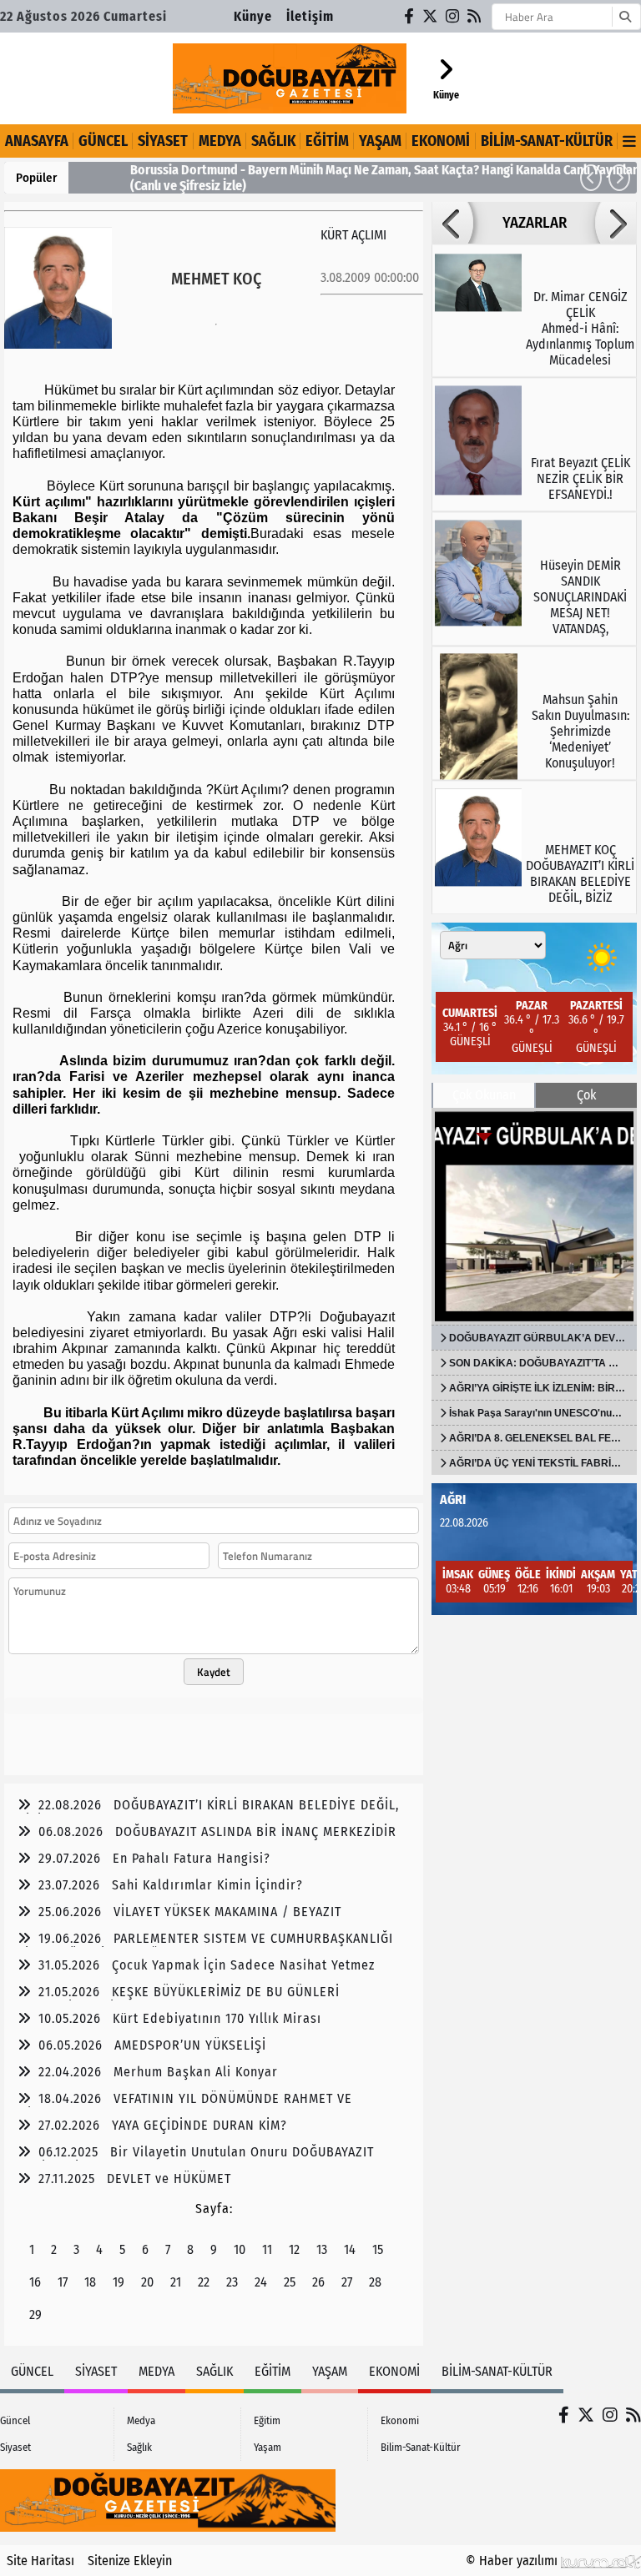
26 (318, 2282)
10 (240, 2249)
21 (176, 2282)
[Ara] (625, 17)
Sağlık (273, 141)
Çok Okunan (484, 1095)
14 (350, 2249)
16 (35, 2282)
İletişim (310, 16)
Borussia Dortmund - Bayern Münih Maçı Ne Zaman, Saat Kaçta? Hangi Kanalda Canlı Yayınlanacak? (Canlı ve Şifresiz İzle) (352, 178)
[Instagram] (453, 16)
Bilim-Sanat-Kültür (547, 141)
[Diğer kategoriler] (629, 141)
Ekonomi (441, 141)
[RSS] (475, 16)
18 (90, 2282)
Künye (253, 16)
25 (290, 2282)
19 (119, 2282)
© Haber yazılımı (513, 2561)
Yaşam (380, 141)
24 (261, 2282)
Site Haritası (40, 2561)
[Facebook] (410, 16)
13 (322, 2249)
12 (294, 2249)
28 (375, 2282)
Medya (220, 141)
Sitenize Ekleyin (130, 2561)
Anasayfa (37, 141)
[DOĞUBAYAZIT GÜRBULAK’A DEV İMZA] (534, 1216)
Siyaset (163, 141)
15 (378, 2249)
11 (267, 2249)
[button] (591, 178)
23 (232, 2282)
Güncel (103, 141)
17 (63, 2282)
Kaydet (214, 1672)
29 (35, 2314)
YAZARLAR (535, 223)
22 (204, 2282)
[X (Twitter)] (431, 16)
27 (347, 2282)
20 (147, 2282)
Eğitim (327, 141)
